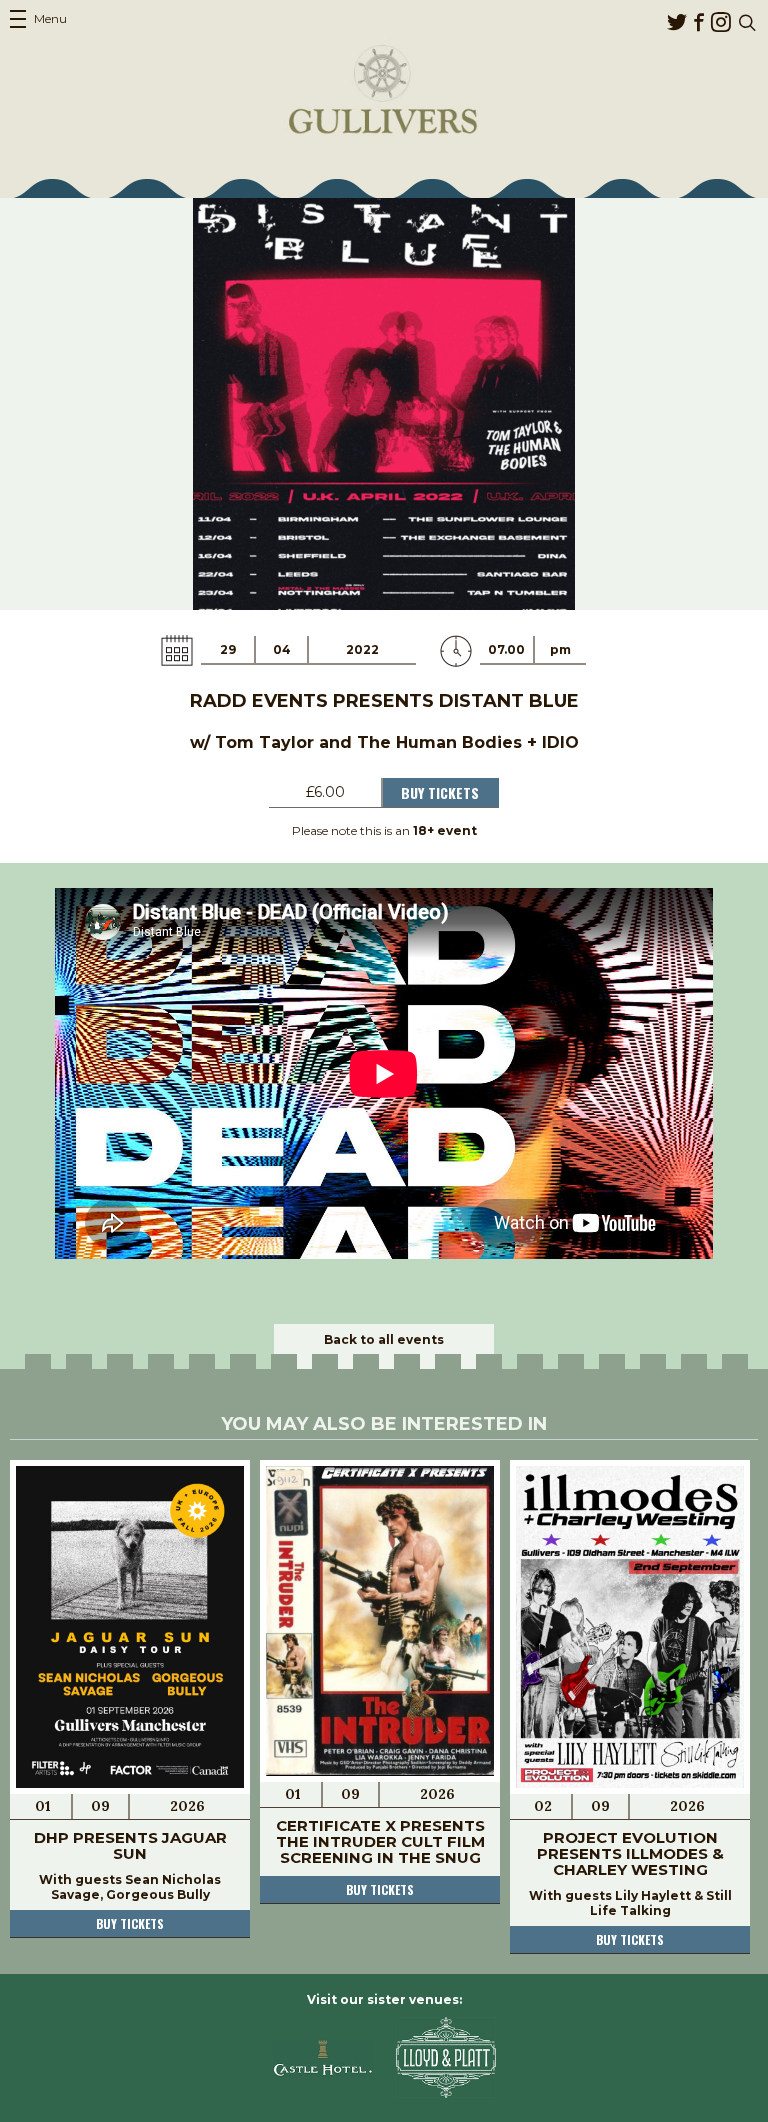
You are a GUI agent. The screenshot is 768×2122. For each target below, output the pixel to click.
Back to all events (384, 1339)
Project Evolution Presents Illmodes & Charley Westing (630, 1853)
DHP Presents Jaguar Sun (130, 1845)
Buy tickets (130, 1923)
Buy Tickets (440, 792)
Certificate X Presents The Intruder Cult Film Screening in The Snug (380, 1841)
